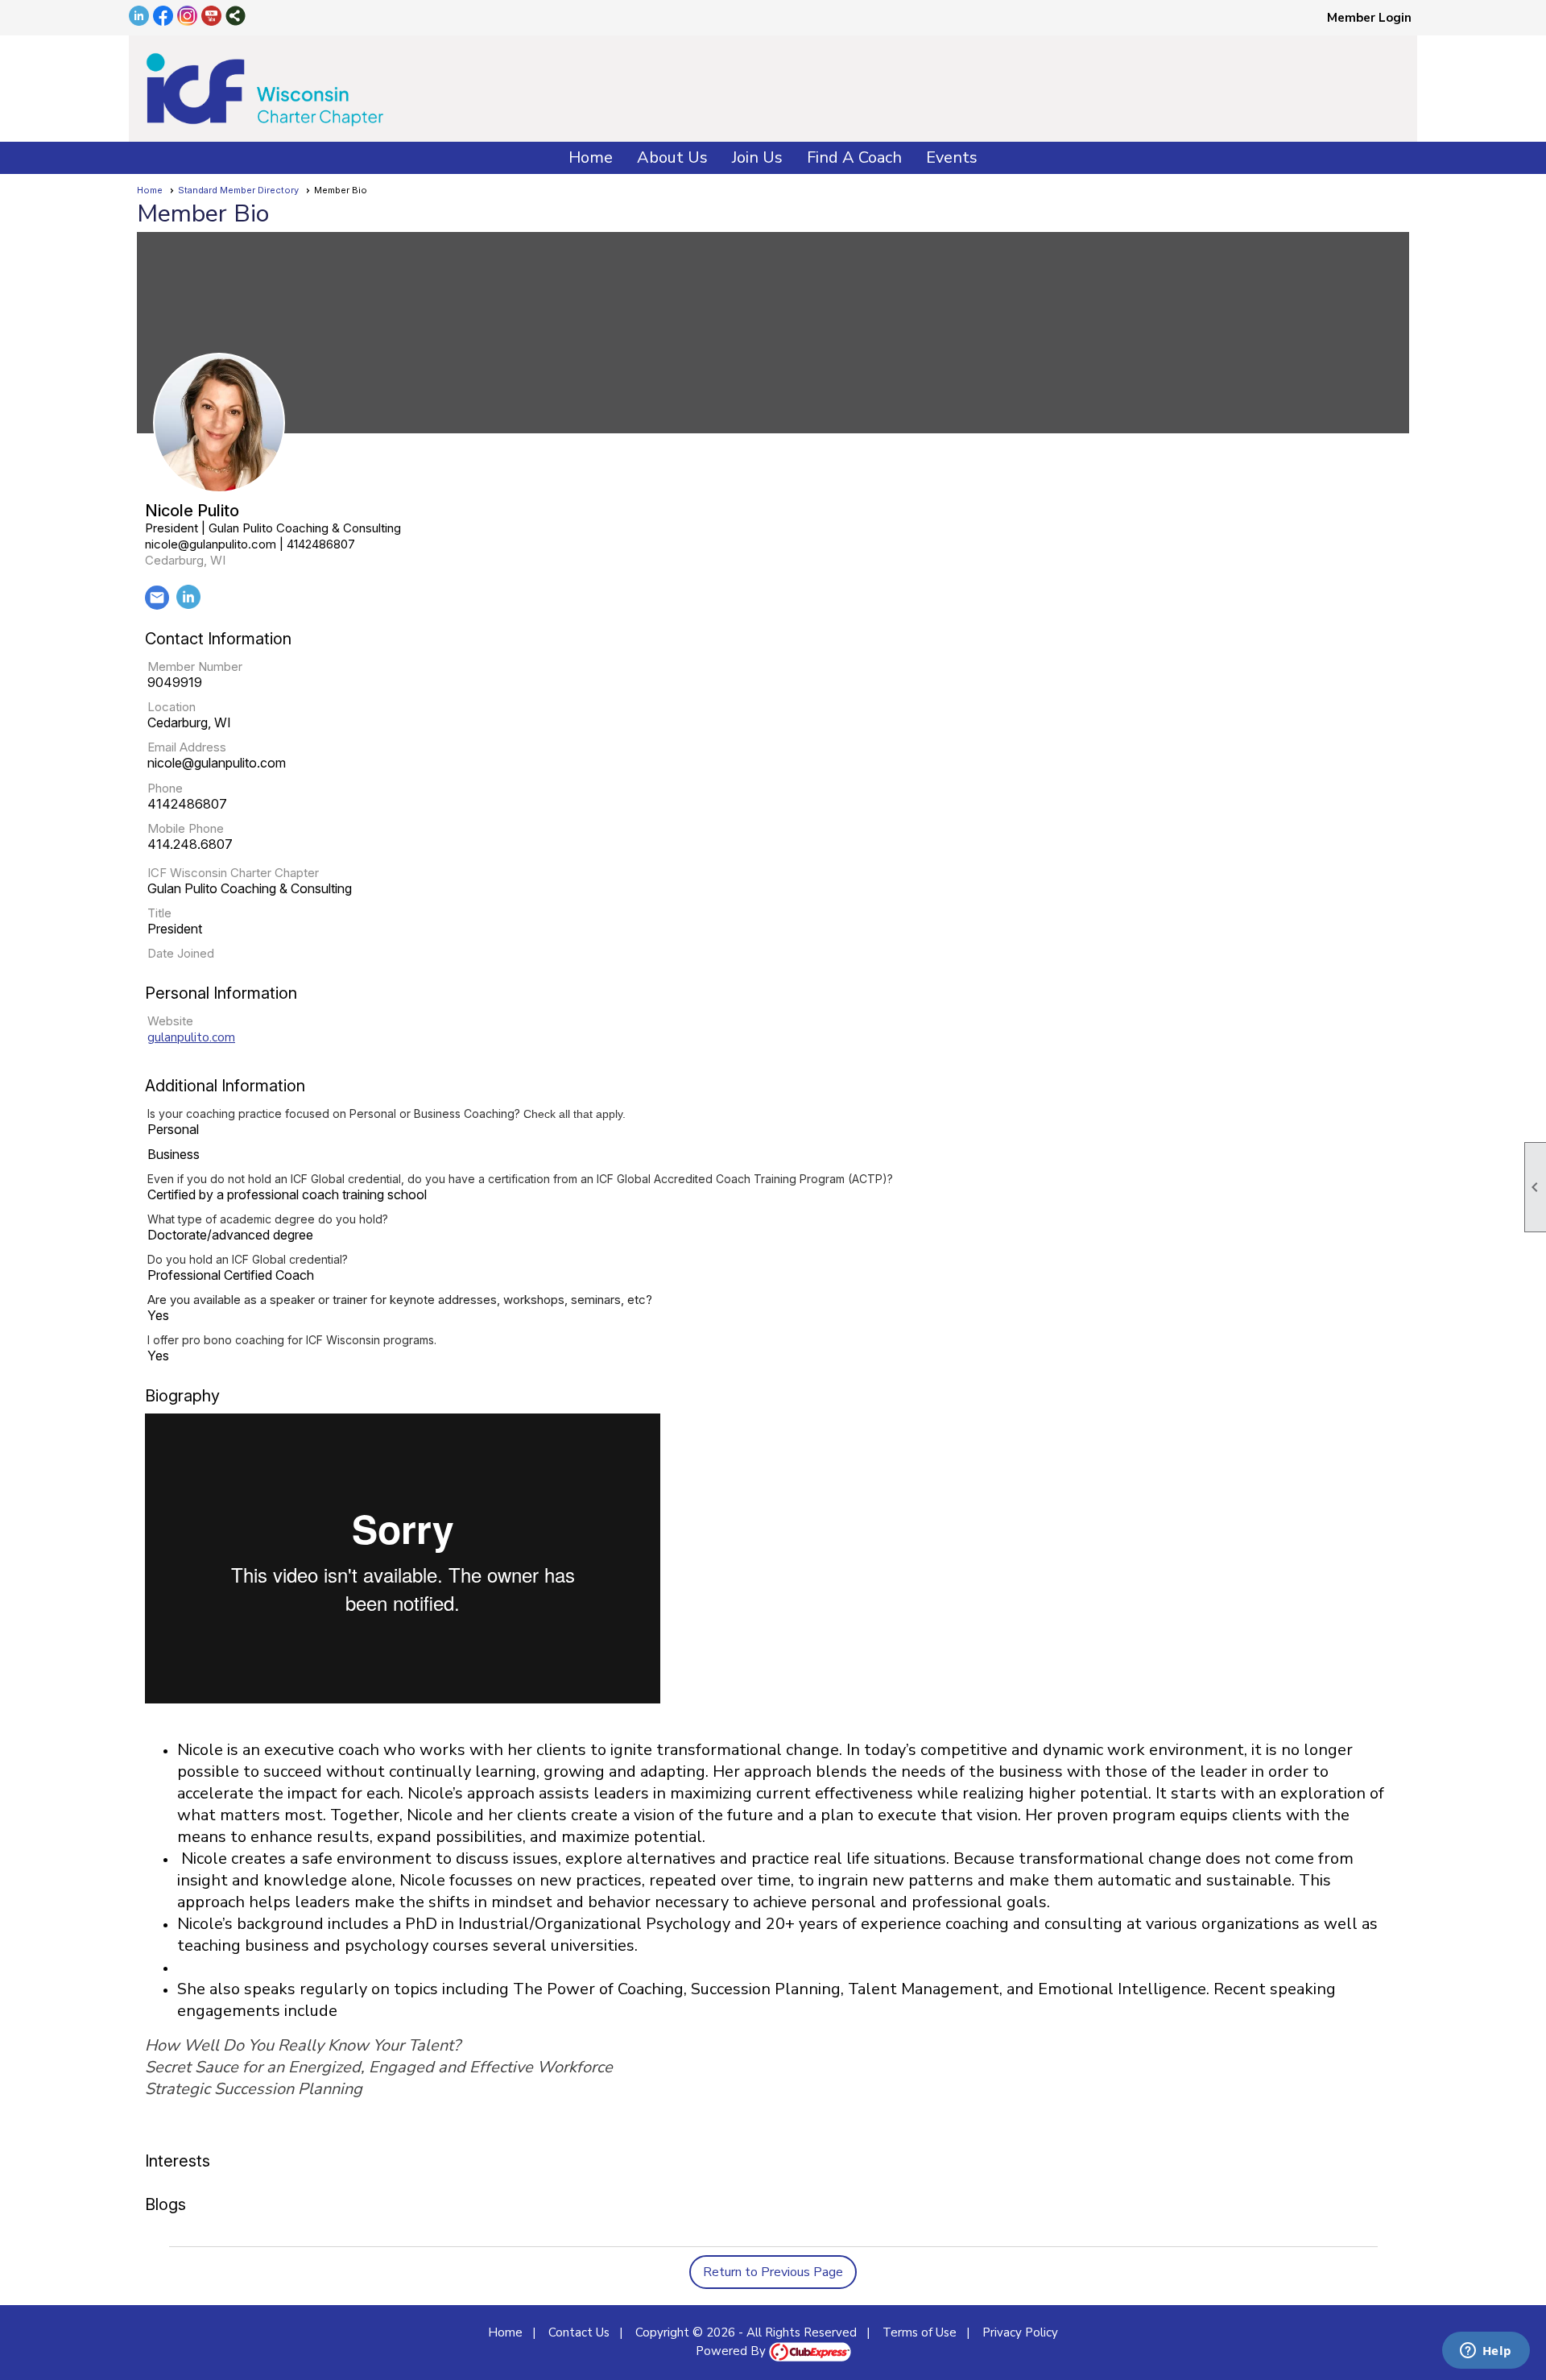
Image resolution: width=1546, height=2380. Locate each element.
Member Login (1369, 18)
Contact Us (579, 2332)
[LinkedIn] (188, 605)
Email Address (187, 747)
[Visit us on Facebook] (163, 17)
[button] (672, 158)
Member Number (195, 666)
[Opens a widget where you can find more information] (1486, 2352)
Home (591, 157)
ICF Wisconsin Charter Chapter (233, 873)
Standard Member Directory (238, 190)
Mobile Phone (186, 828)
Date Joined (181, 953)
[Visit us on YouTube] (211, 17)
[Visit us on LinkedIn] (139, 17)
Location (172, 707)
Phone (165, 788)
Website (170, 1021)
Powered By (732, 2351)
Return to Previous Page (773, 2272)
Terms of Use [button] (920, 2332)
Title (159, 913)
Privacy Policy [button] (1020, 2332)
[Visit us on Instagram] (187, 17)
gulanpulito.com (191, 1037)
